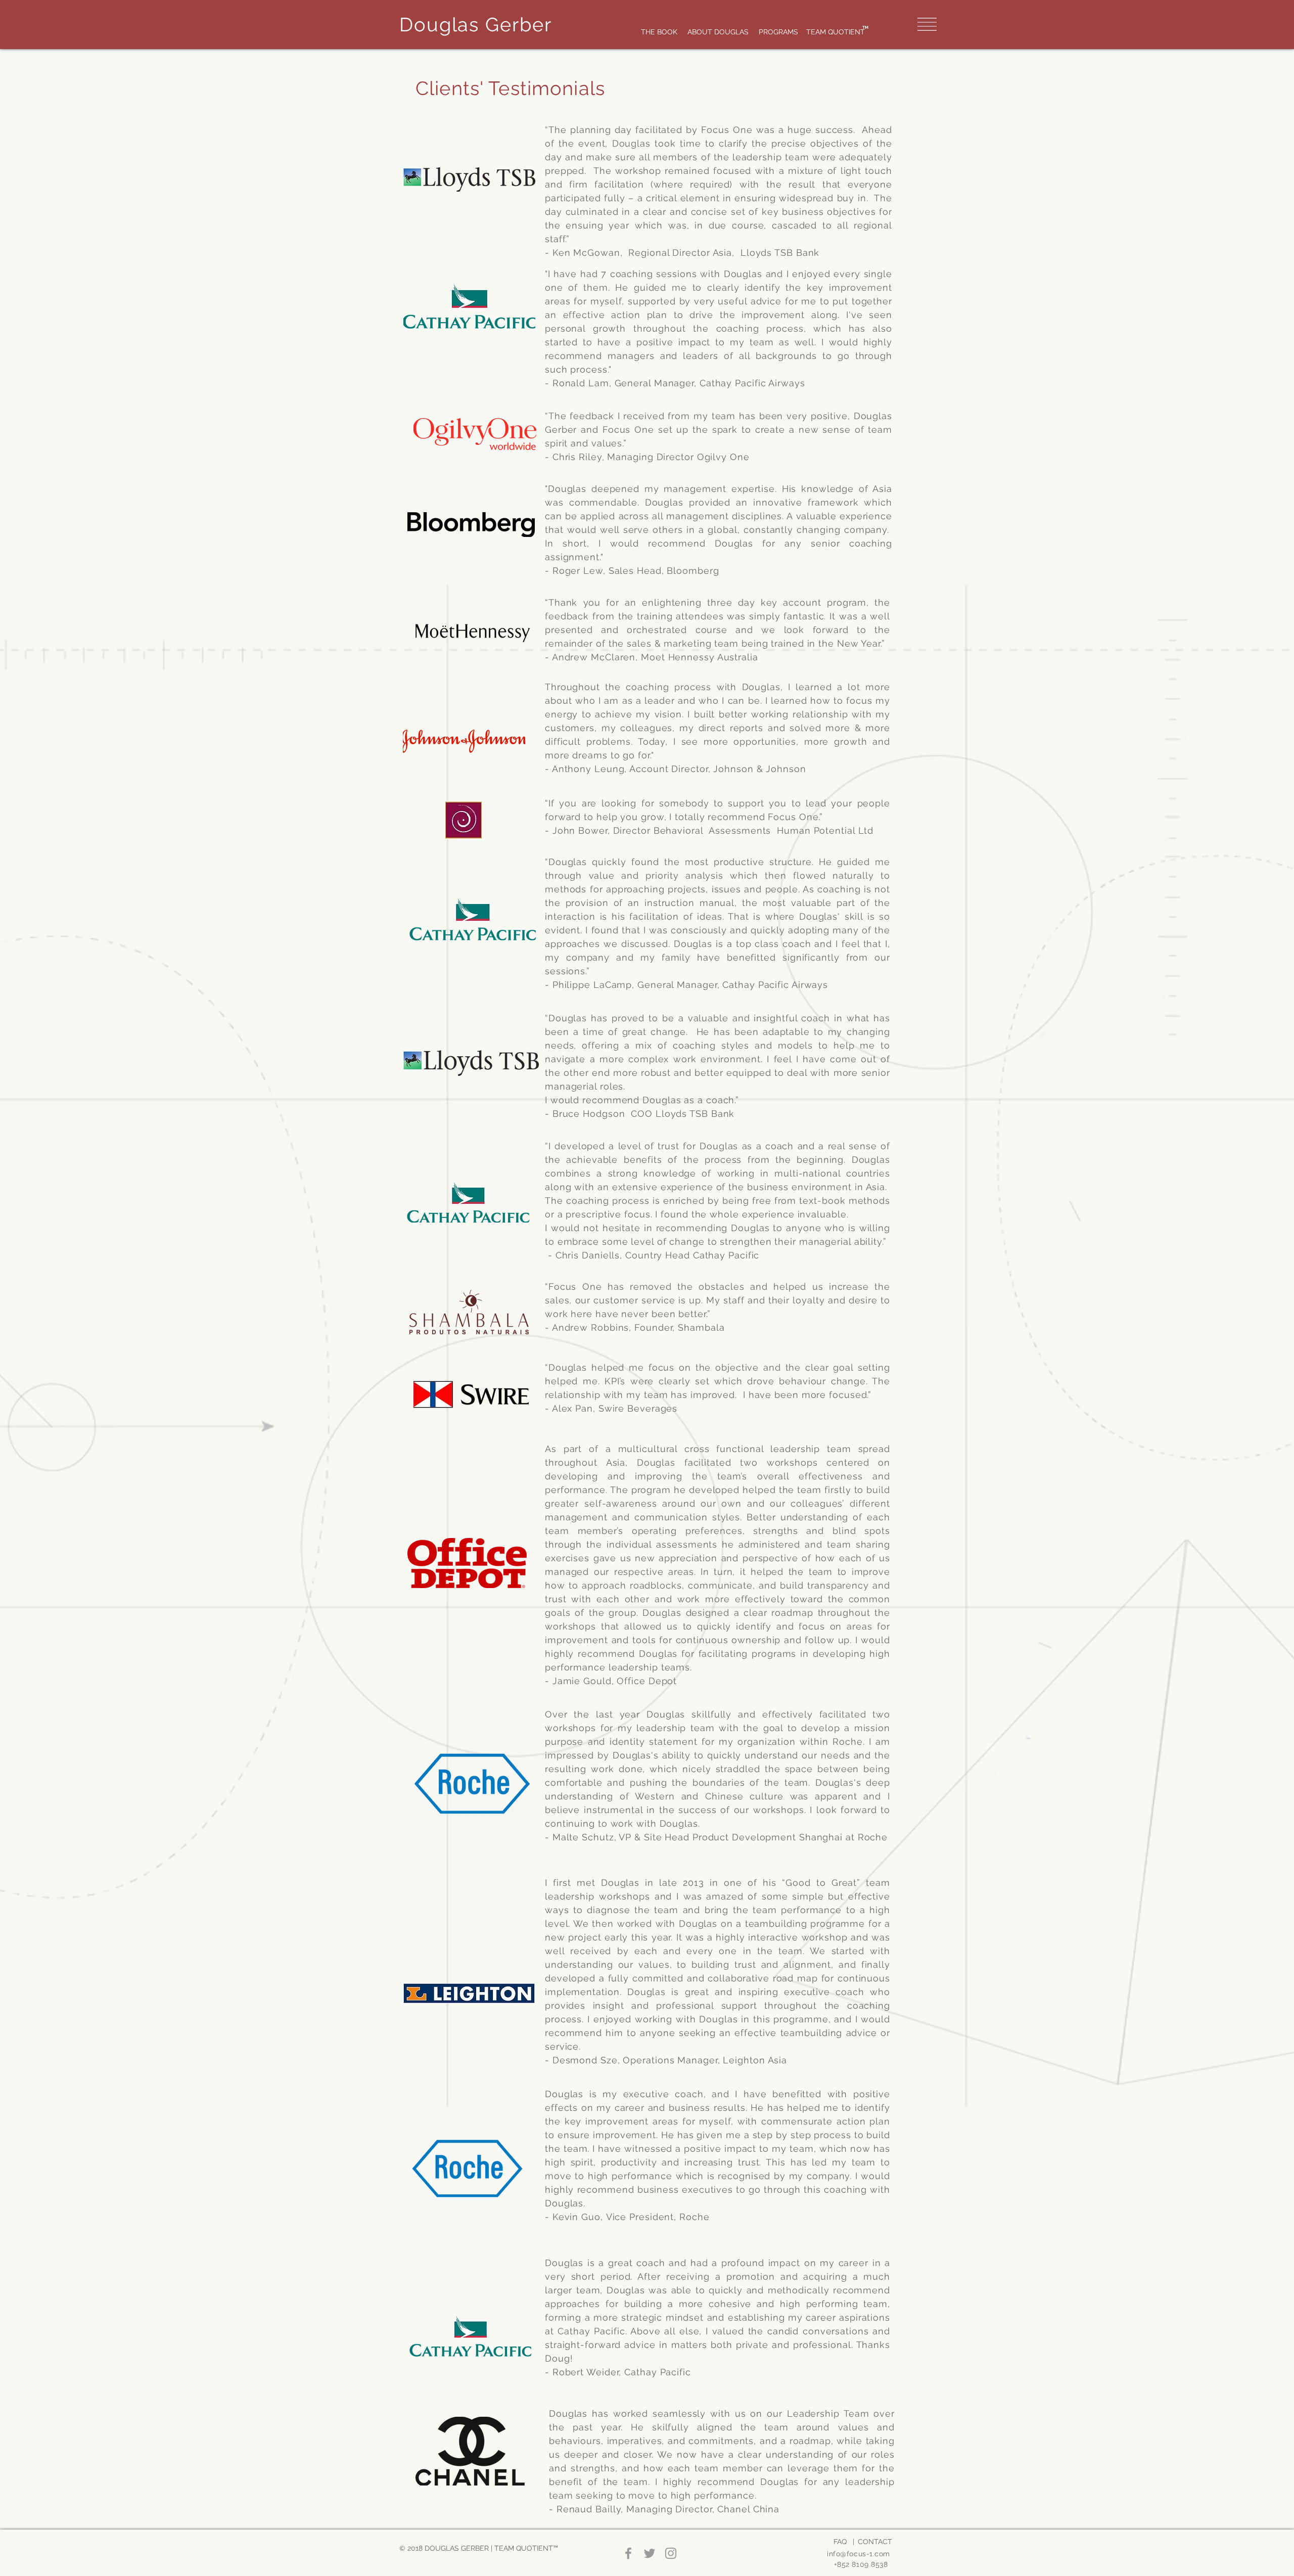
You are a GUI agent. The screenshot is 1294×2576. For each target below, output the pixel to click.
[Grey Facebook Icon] (628, 2553)
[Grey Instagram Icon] (671, 2553)
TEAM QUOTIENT (836, 32)
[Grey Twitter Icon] (650, 2553)
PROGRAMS (778, 32)
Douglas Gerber (476, 25)
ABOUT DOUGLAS (718, 32)
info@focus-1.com (859, 2554)
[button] (927, 24)
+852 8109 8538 (862, 2564)
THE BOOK (660, 32)
